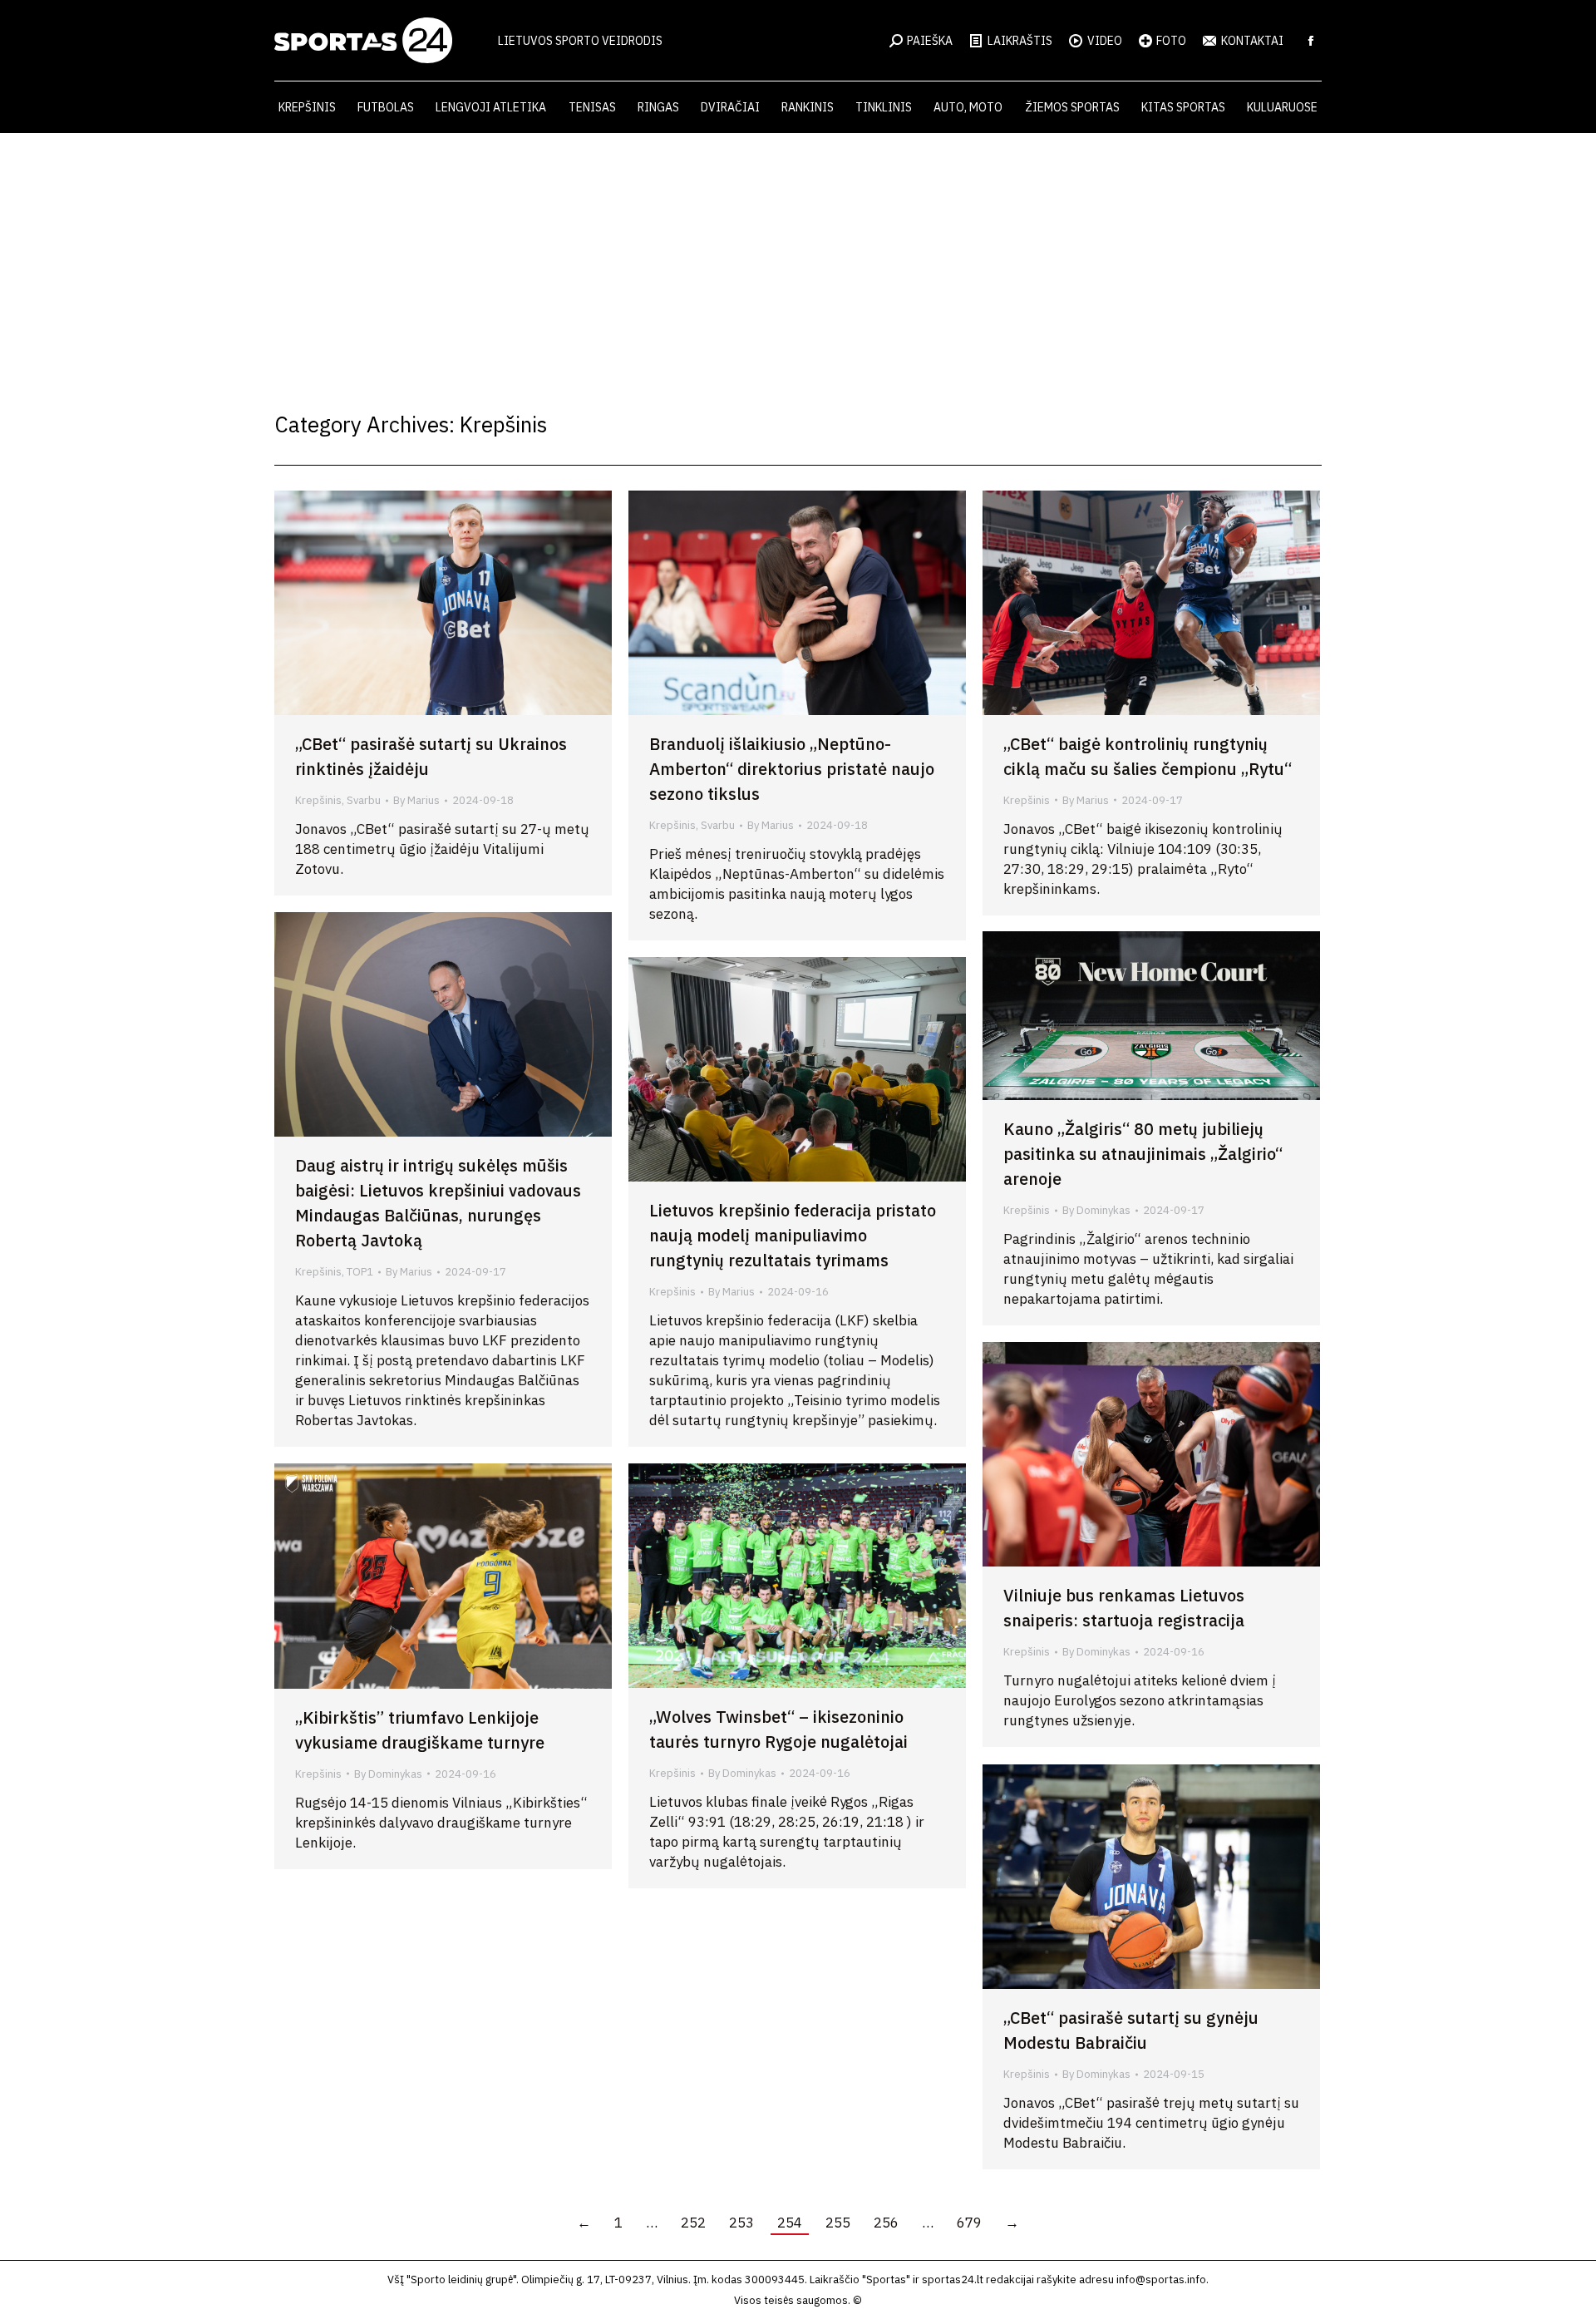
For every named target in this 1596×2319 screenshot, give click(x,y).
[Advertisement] (798, 258)
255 (838, 2223)
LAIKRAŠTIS (1020, 41)
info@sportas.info (1161, 2280)
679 (969, 2223)
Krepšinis (318, 800)
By (416, 800)
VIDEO (1105, 41)
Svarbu (364, 800)
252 (693, 2223)
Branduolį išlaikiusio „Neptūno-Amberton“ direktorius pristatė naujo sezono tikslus (792, 769)
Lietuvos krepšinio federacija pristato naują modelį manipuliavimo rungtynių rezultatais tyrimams (793, 1235)
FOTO (1171, 41)
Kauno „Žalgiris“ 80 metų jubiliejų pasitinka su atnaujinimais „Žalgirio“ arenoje (1143, 1154)
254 (790, 2223)
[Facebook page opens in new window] (1311, 41)
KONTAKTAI (1252, 41)
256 (886, 2223)
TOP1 (360, 1272)
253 (741, 2223)
